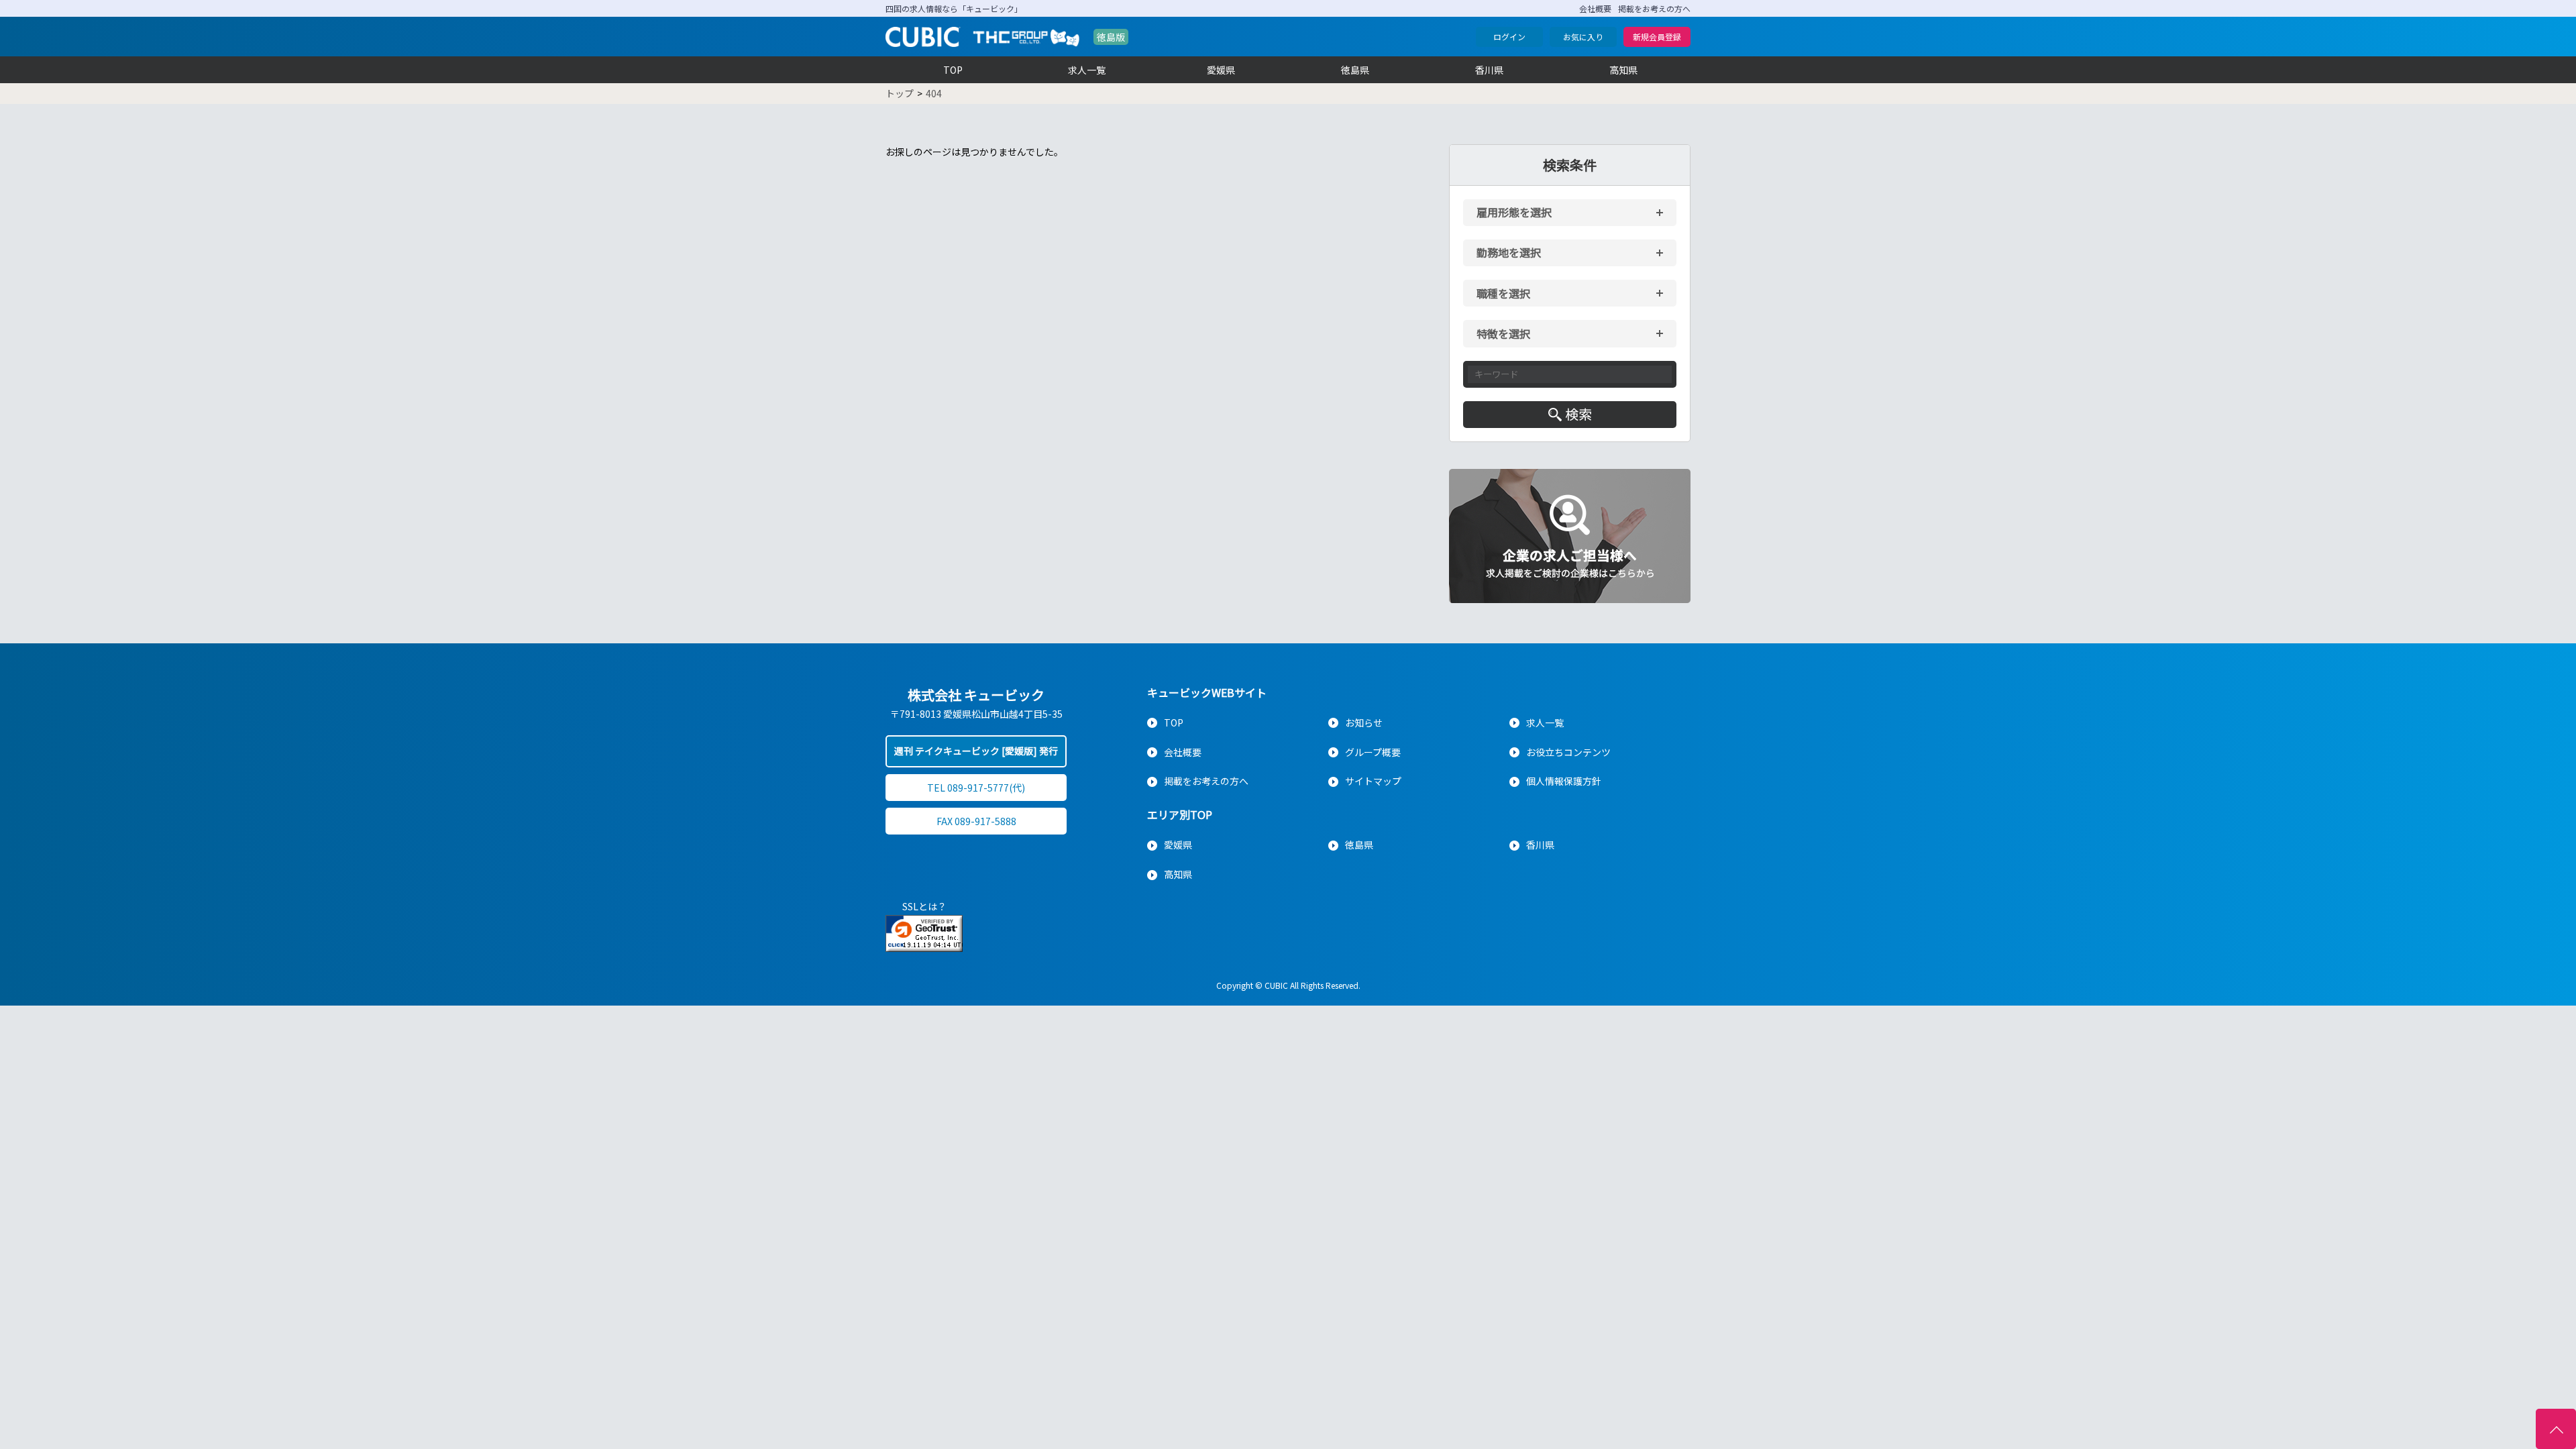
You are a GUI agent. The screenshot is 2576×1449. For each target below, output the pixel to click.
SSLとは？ (924, 906)
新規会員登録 (1657, 37)
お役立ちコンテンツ (1568, 752)
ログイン (1509, 37)
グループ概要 (1373, 752)
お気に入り (1583, 37)
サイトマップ (1373, 781)
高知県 (1623, 70)
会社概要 (1595, 8)
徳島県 (1355, 70)
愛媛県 (1221, 70)
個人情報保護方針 (1564, 781)
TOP (953, 70)
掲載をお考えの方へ (1654, 8)
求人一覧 (1087, 70)
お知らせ (1364, 722)
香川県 (1489, 70)
